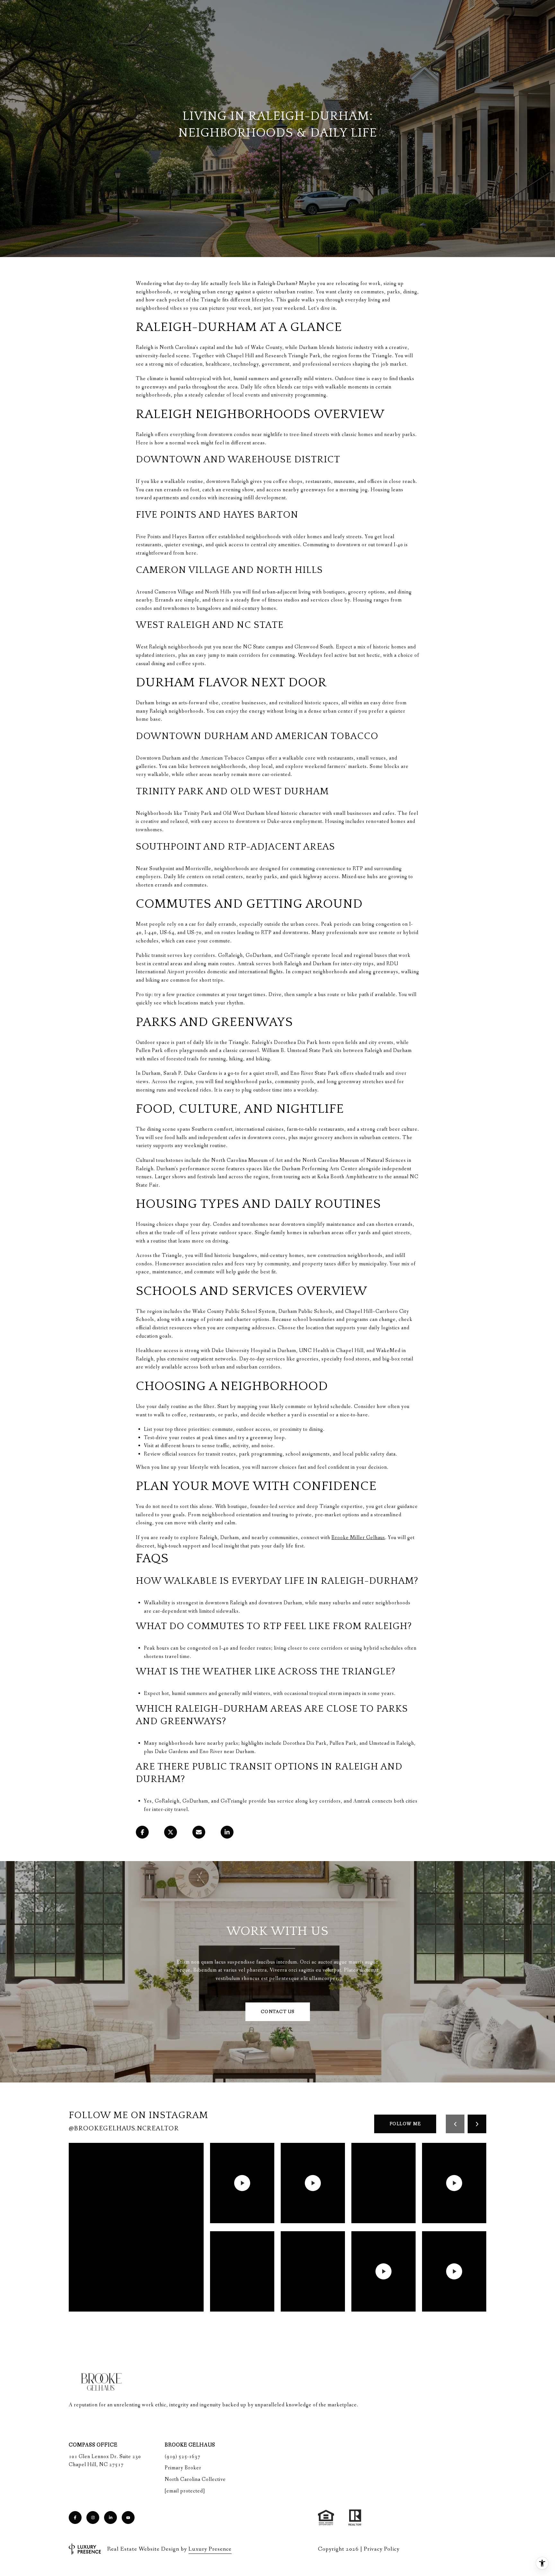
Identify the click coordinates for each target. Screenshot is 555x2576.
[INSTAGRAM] (93, 2518)
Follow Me (405, 2124)
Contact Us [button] (278, 2012)
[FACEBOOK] (75, 2518)
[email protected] (185, 2491)
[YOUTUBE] (128, 2518)
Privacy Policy (382, 2549)
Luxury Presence (210, 2549)
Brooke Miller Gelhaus (358, 1538)
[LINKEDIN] (110, 2518)
